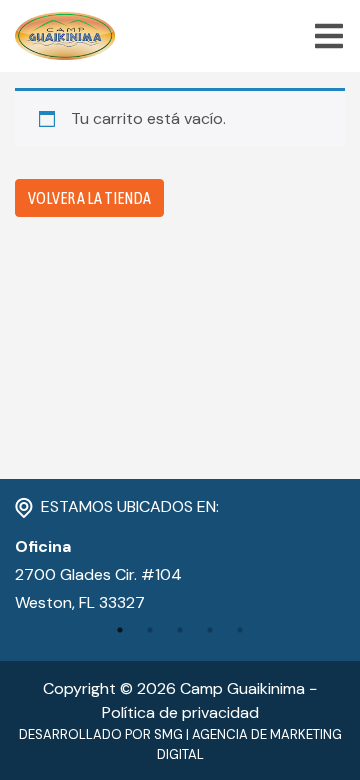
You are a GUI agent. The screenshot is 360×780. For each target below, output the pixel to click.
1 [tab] (120, 630)
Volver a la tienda (89, 198)
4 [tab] (210, 630)
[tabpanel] (180, 575)
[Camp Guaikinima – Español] (65, 36)
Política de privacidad (180, 712)
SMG (168, 734)
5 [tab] (240, 630)
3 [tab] (180, 630)
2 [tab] (150, 630)
